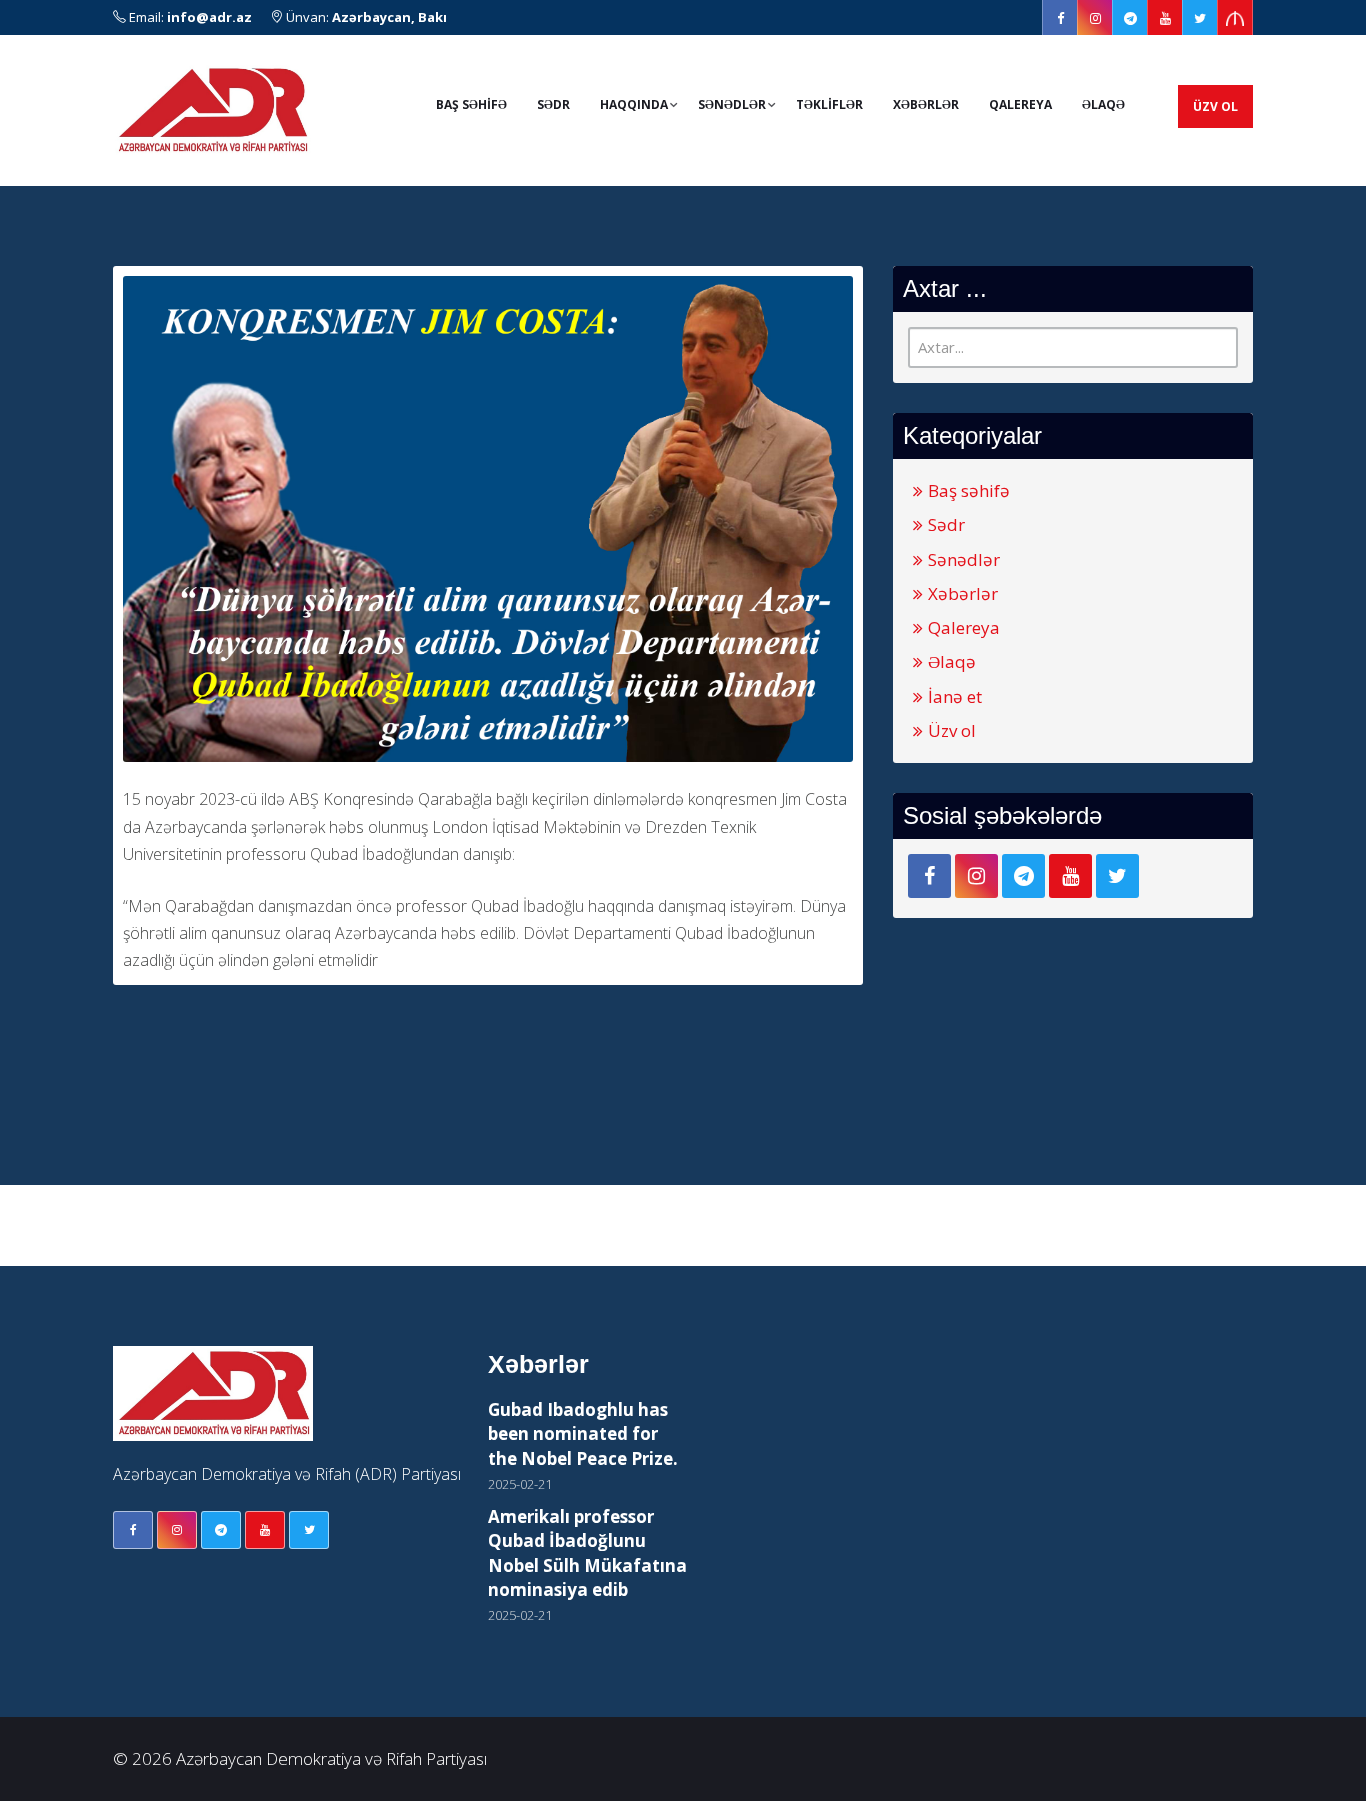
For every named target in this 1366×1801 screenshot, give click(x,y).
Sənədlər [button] (732, 104)
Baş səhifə (969, 490)
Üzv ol (1215, 106)
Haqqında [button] (634, 104)
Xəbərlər (926, 104)
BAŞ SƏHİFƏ (471, 104)
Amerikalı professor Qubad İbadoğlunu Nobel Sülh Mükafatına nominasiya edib (587, 1553)
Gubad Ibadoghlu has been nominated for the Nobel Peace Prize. (583, 1434)
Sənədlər (964, 559)
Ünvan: (365, 17)
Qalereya (1020, 104)
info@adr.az (209, 17)
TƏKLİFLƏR (829, 104)
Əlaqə (1103, 104)
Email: (189, 17)
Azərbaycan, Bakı (389, 17)
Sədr (553, 104)
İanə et (955, 696)
